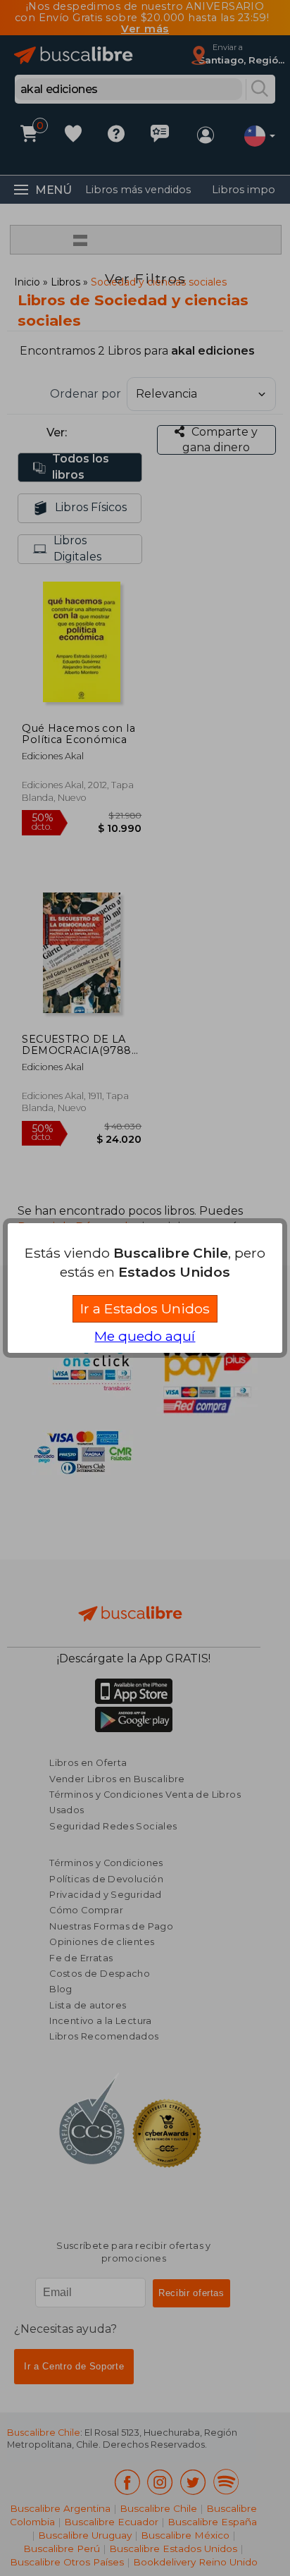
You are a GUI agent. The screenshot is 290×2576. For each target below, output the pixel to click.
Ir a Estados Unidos (145, 1308)
